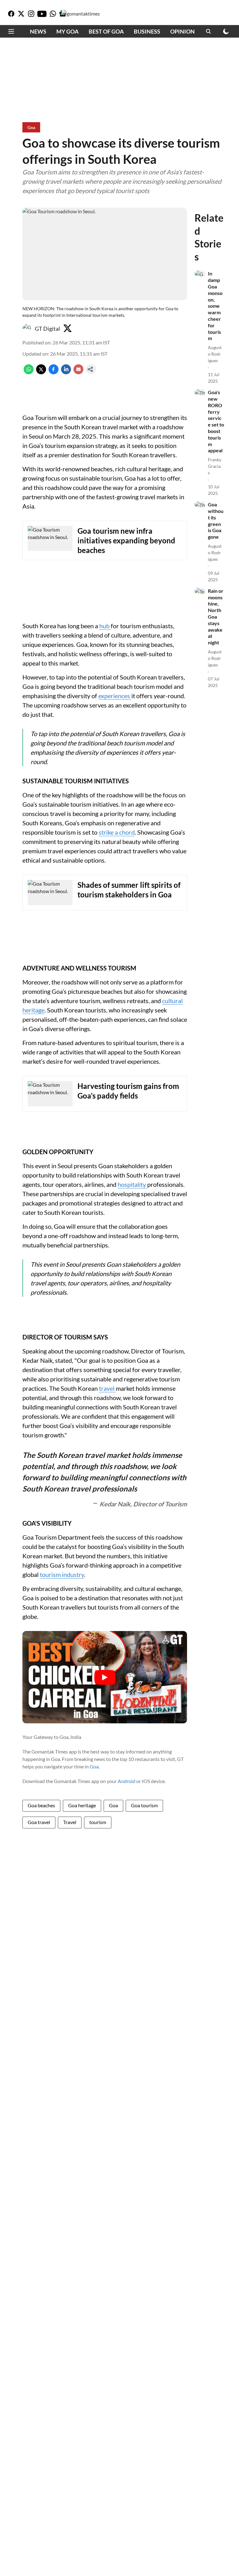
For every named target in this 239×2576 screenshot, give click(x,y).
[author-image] (27, 329)
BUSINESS (147, 31)
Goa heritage (82, 1805)
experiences (115, 696)
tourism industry (62, 1574)
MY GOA (68, 31)
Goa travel (39, 1822)
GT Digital (47, 329)
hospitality (132, 1184)
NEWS (38, 31)
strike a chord (117, 832)
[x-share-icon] (41, 372)
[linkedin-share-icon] (66, 372)
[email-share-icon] (78, 372)
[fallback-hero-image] (200, 274)
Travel (70, 1822)
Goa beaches (41, 1805)
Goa (94, 1766)
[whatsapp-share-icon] (29, 372)
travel (107, 1388)
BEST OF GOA (106, 31)
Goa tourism (144, 1805)
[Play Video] (105, 1677)
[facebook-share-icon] (54, 372)
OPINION (183, 31)
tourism (98, 1822)
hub (105, 626)
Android (127, 1781)
